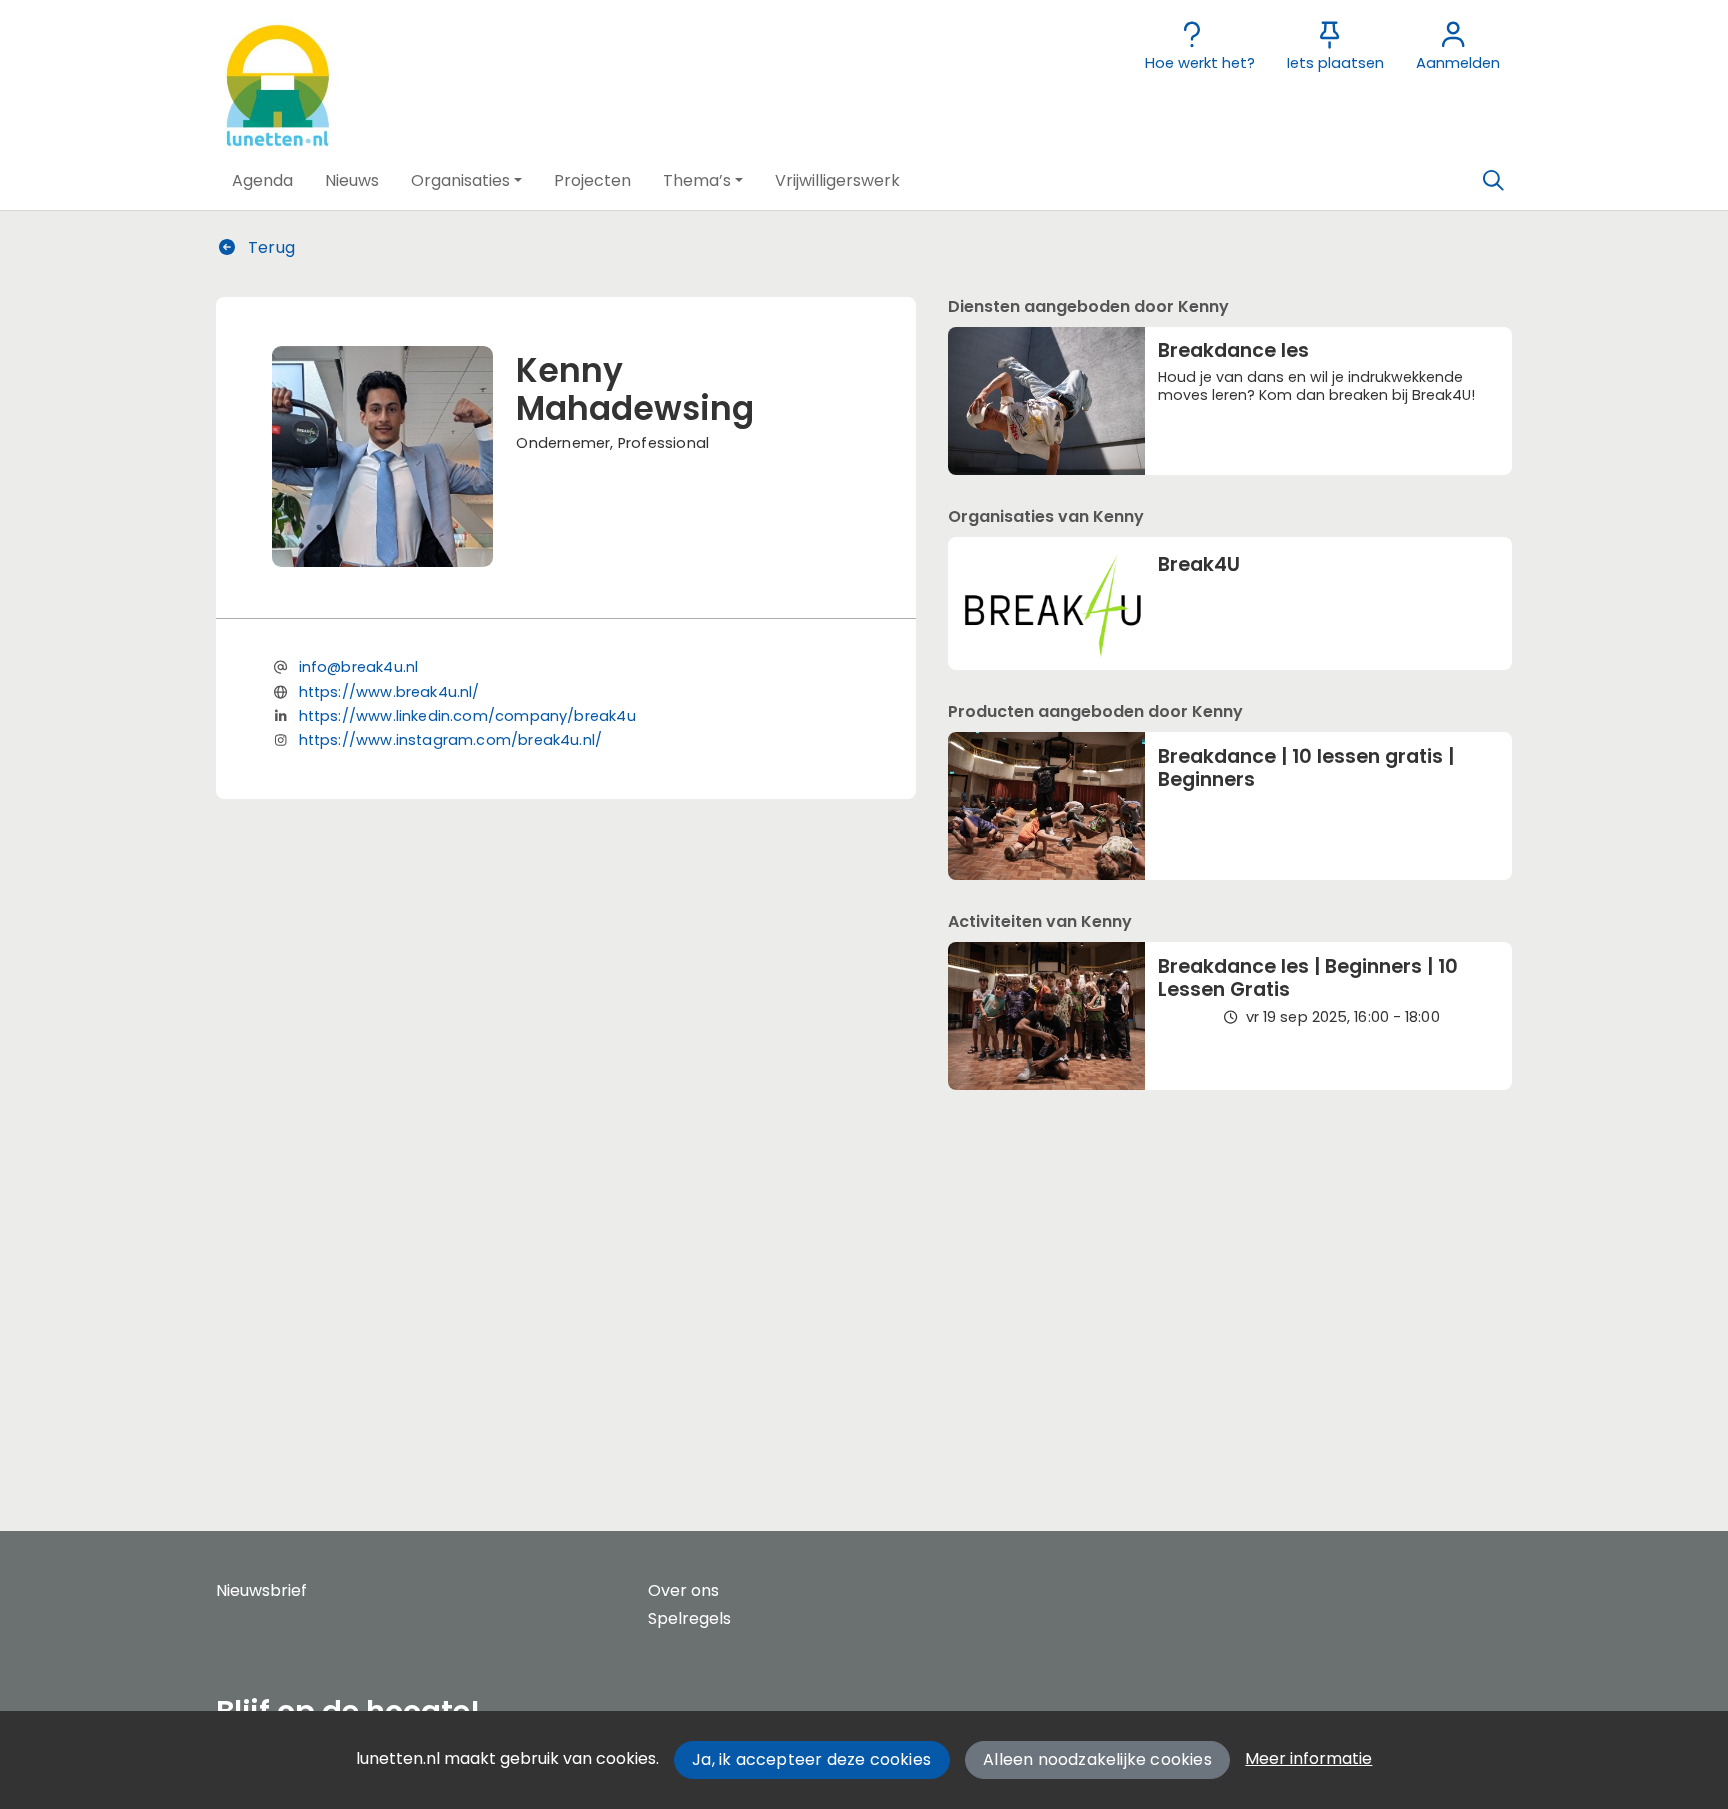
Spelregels (689, 1618)
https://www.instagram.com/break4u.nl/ (451, 740)
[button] (262, 181)
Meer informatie (1308, 1758)
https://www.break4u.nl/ (389, 692)
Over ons (683, 1590)
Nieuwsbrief (261, 1590)
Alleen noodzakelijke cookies (1097, 1759)
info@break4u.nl (359, 667)
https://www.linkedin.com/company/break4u (467, 716)
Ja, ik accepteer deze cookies (811, 1759)
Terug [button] (269, 247)
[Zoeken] (1493, 181)
